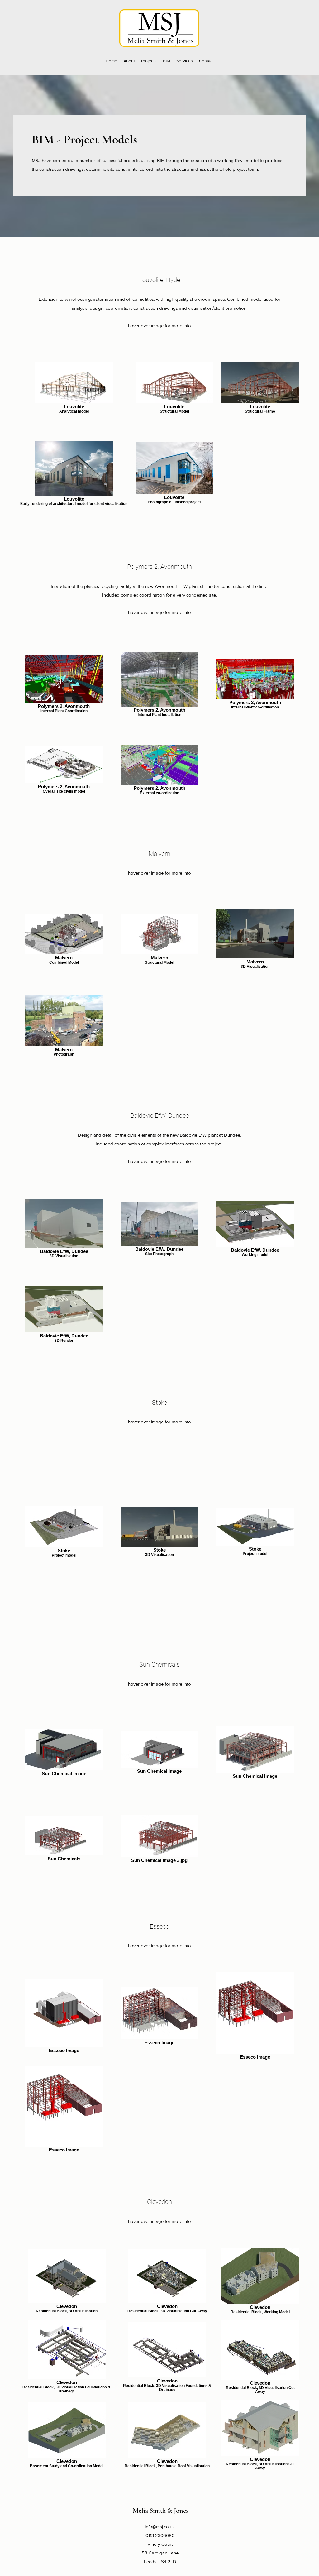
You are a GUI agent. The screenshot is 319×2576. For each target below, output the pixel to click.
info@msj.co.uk (160, 2527)
